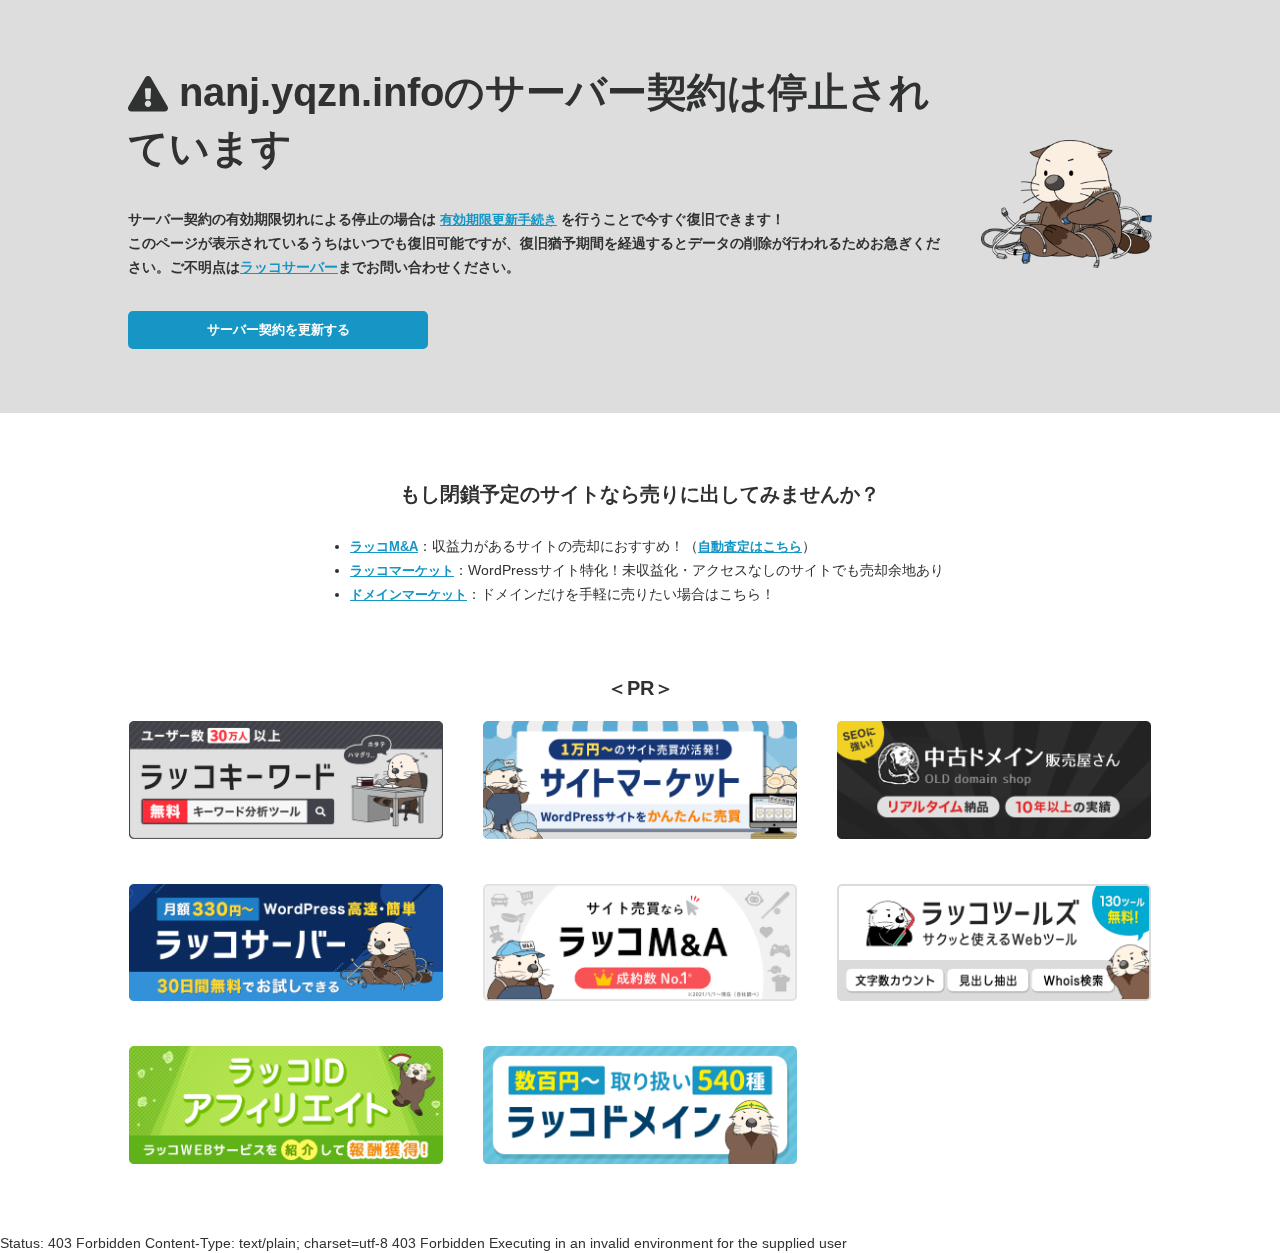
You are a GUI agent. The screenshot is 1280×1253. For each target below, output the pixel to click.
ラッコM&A (384, 546)
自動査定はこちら (750, 546)
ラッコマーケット (402, 570)
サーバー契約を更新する (278, 329)
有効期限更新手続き (498, 219)
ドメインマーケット (408, 594)
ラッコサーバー (289, 267)
